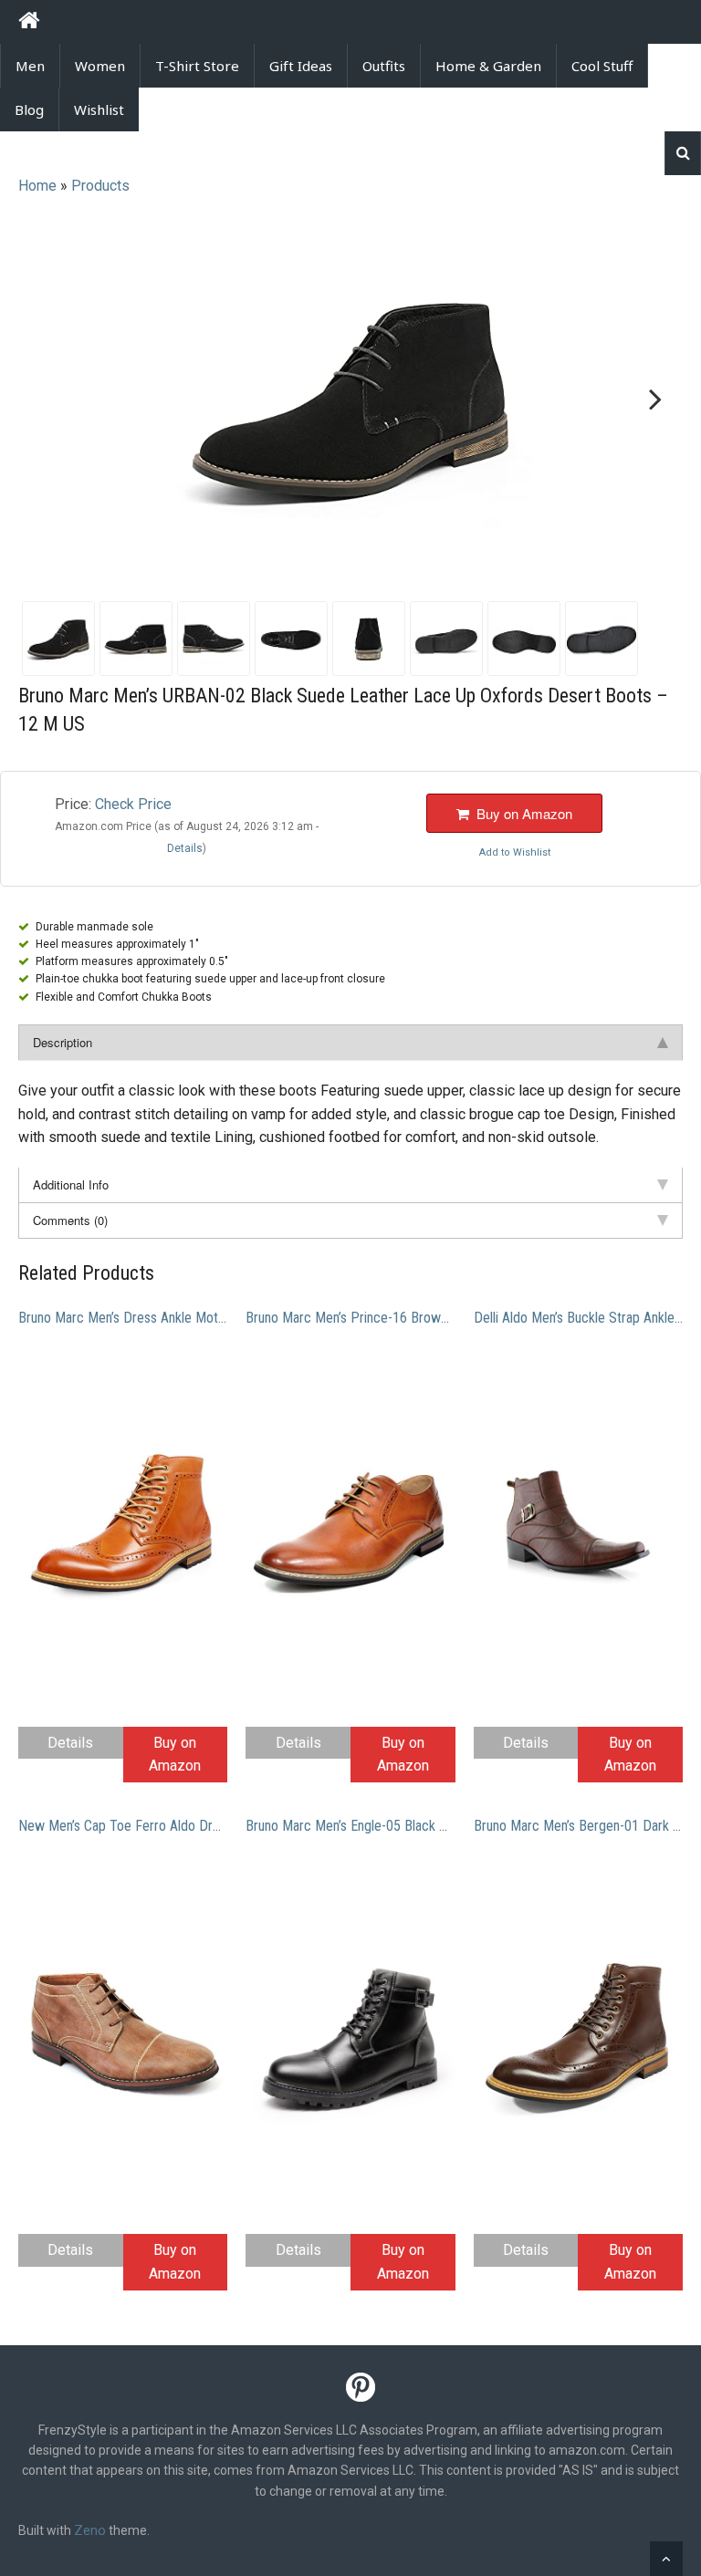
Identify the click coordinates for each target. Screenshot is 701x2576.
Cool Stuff (602, 66)
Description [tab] (63, 1042)
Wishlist (99, 109)
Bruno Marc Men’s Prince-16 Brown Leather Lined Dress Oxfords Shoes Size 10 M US (350, 1318)
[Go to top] (666, 2559)
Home (37, 186)
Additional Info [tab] (71, 1184)
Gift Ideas (301, 66)
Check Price (133, 804)
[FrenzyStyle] (29, 23)
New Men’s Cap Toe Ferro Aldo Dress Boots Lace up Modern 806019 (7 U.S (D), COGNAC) (123, 1826)
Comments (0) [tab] (70, 1220)
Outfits (384, 66)
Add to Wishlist (515, 852)
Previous (49, 400)
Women (100, 66)
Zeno (90, 2530)
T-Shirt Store (197, 66)
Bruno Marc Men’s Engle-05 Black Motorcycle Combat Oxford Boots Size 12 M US (350, 1826)
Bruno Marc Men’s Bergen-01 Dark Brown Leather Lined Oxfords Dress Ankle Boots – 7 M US (578, 1826)
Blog (29, 109)
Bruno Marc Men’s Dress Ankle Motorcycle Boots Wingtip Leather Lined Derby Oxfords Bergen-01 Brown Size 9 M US (123, 1318)
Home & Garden (488, 66)
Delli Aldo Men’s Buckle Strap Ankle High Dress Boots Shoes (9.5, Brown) (578, 1318)
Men (30, 66)
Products (100, 186)
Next (652, 400)
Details (70, 1743)
